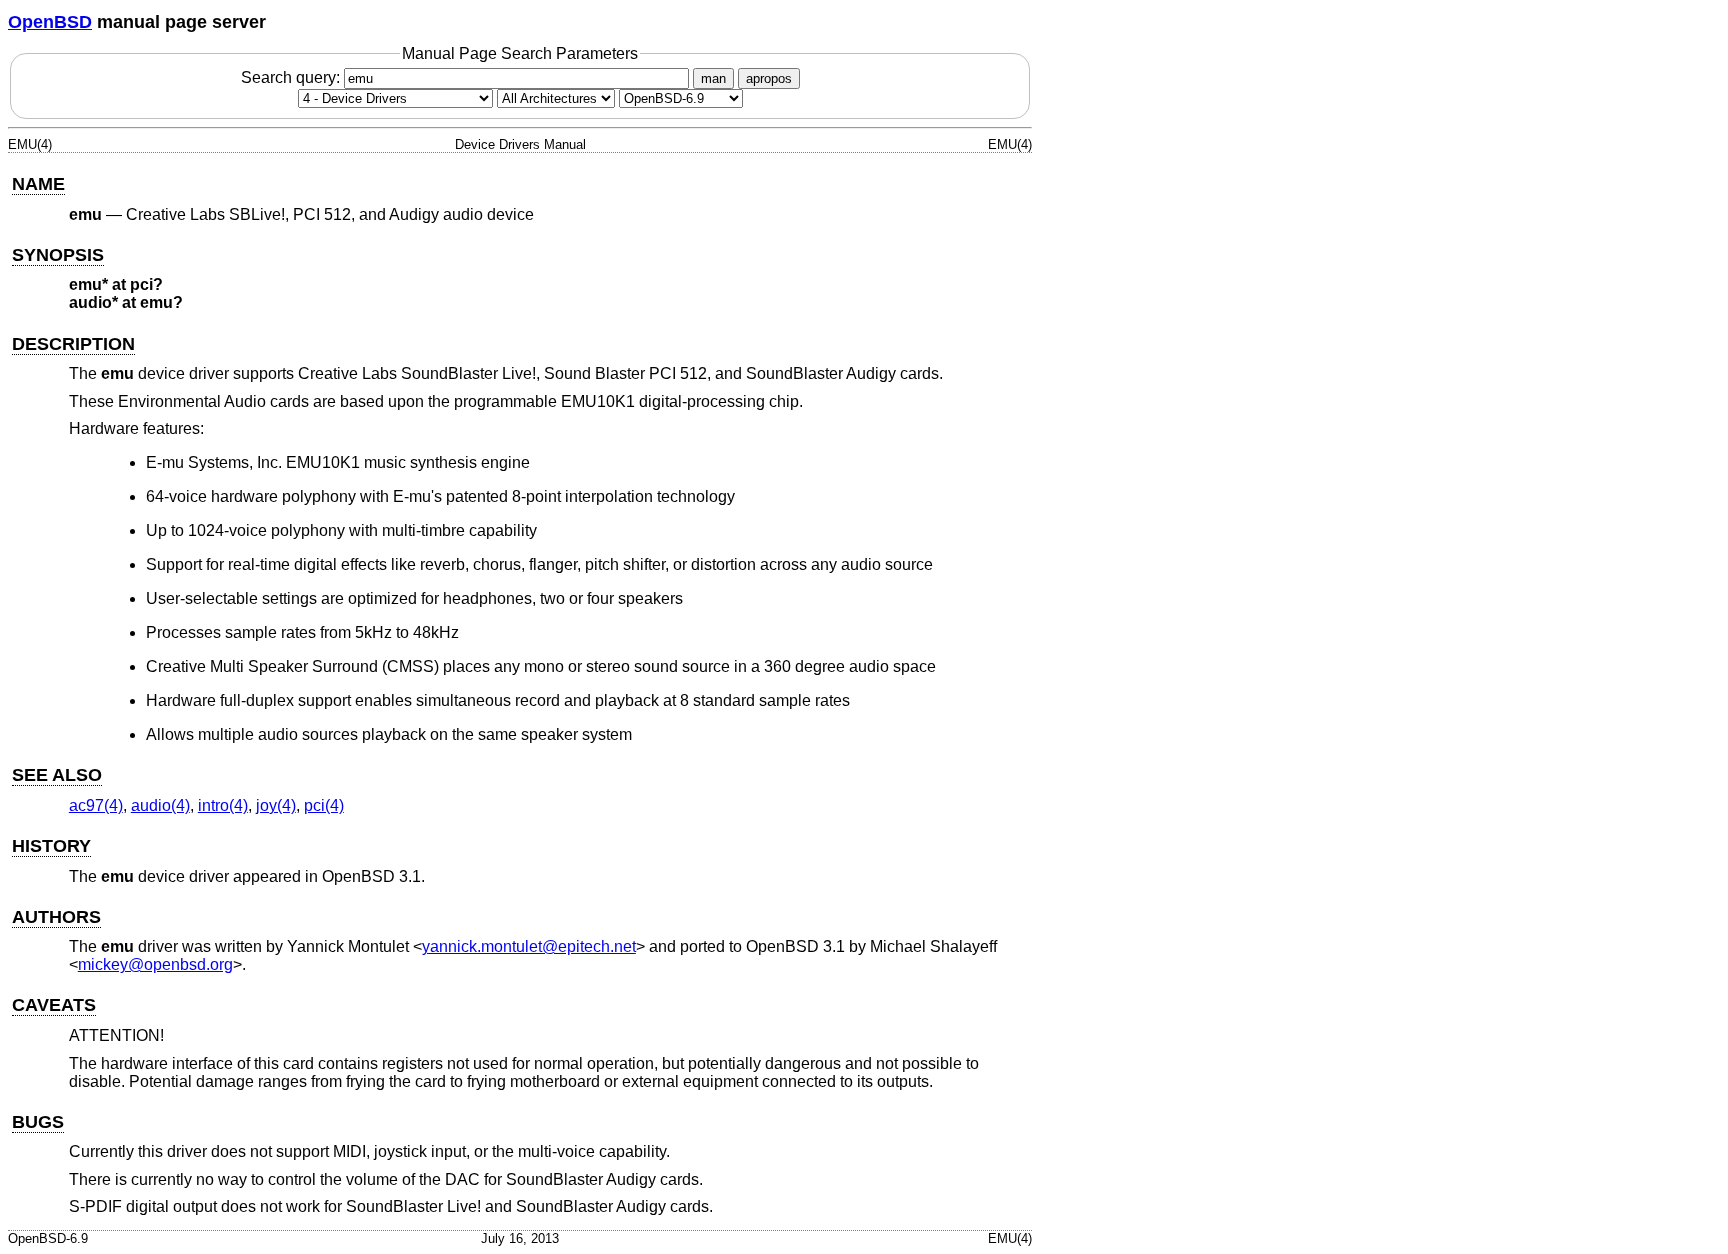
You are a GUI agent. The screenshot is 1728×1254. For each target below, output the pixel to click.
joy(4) (276, 805)
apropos (769, 78)
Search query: (292, 77)
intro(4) (223, 805)
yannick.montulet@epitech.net (529, 946)
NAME (38, 184)
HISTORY (51, 846)
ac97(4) (96, 805)
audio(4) (160, 805)
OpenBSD (50, 22)
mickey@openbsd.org (155, 964)
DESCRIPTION (73, 344)
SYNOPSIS (58, 255)
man (713, 78)
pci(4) (324, 805)
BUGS (38, 1122)
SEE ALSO (57, 775)
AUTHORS (56, 917)
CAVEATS (54, 1005)
